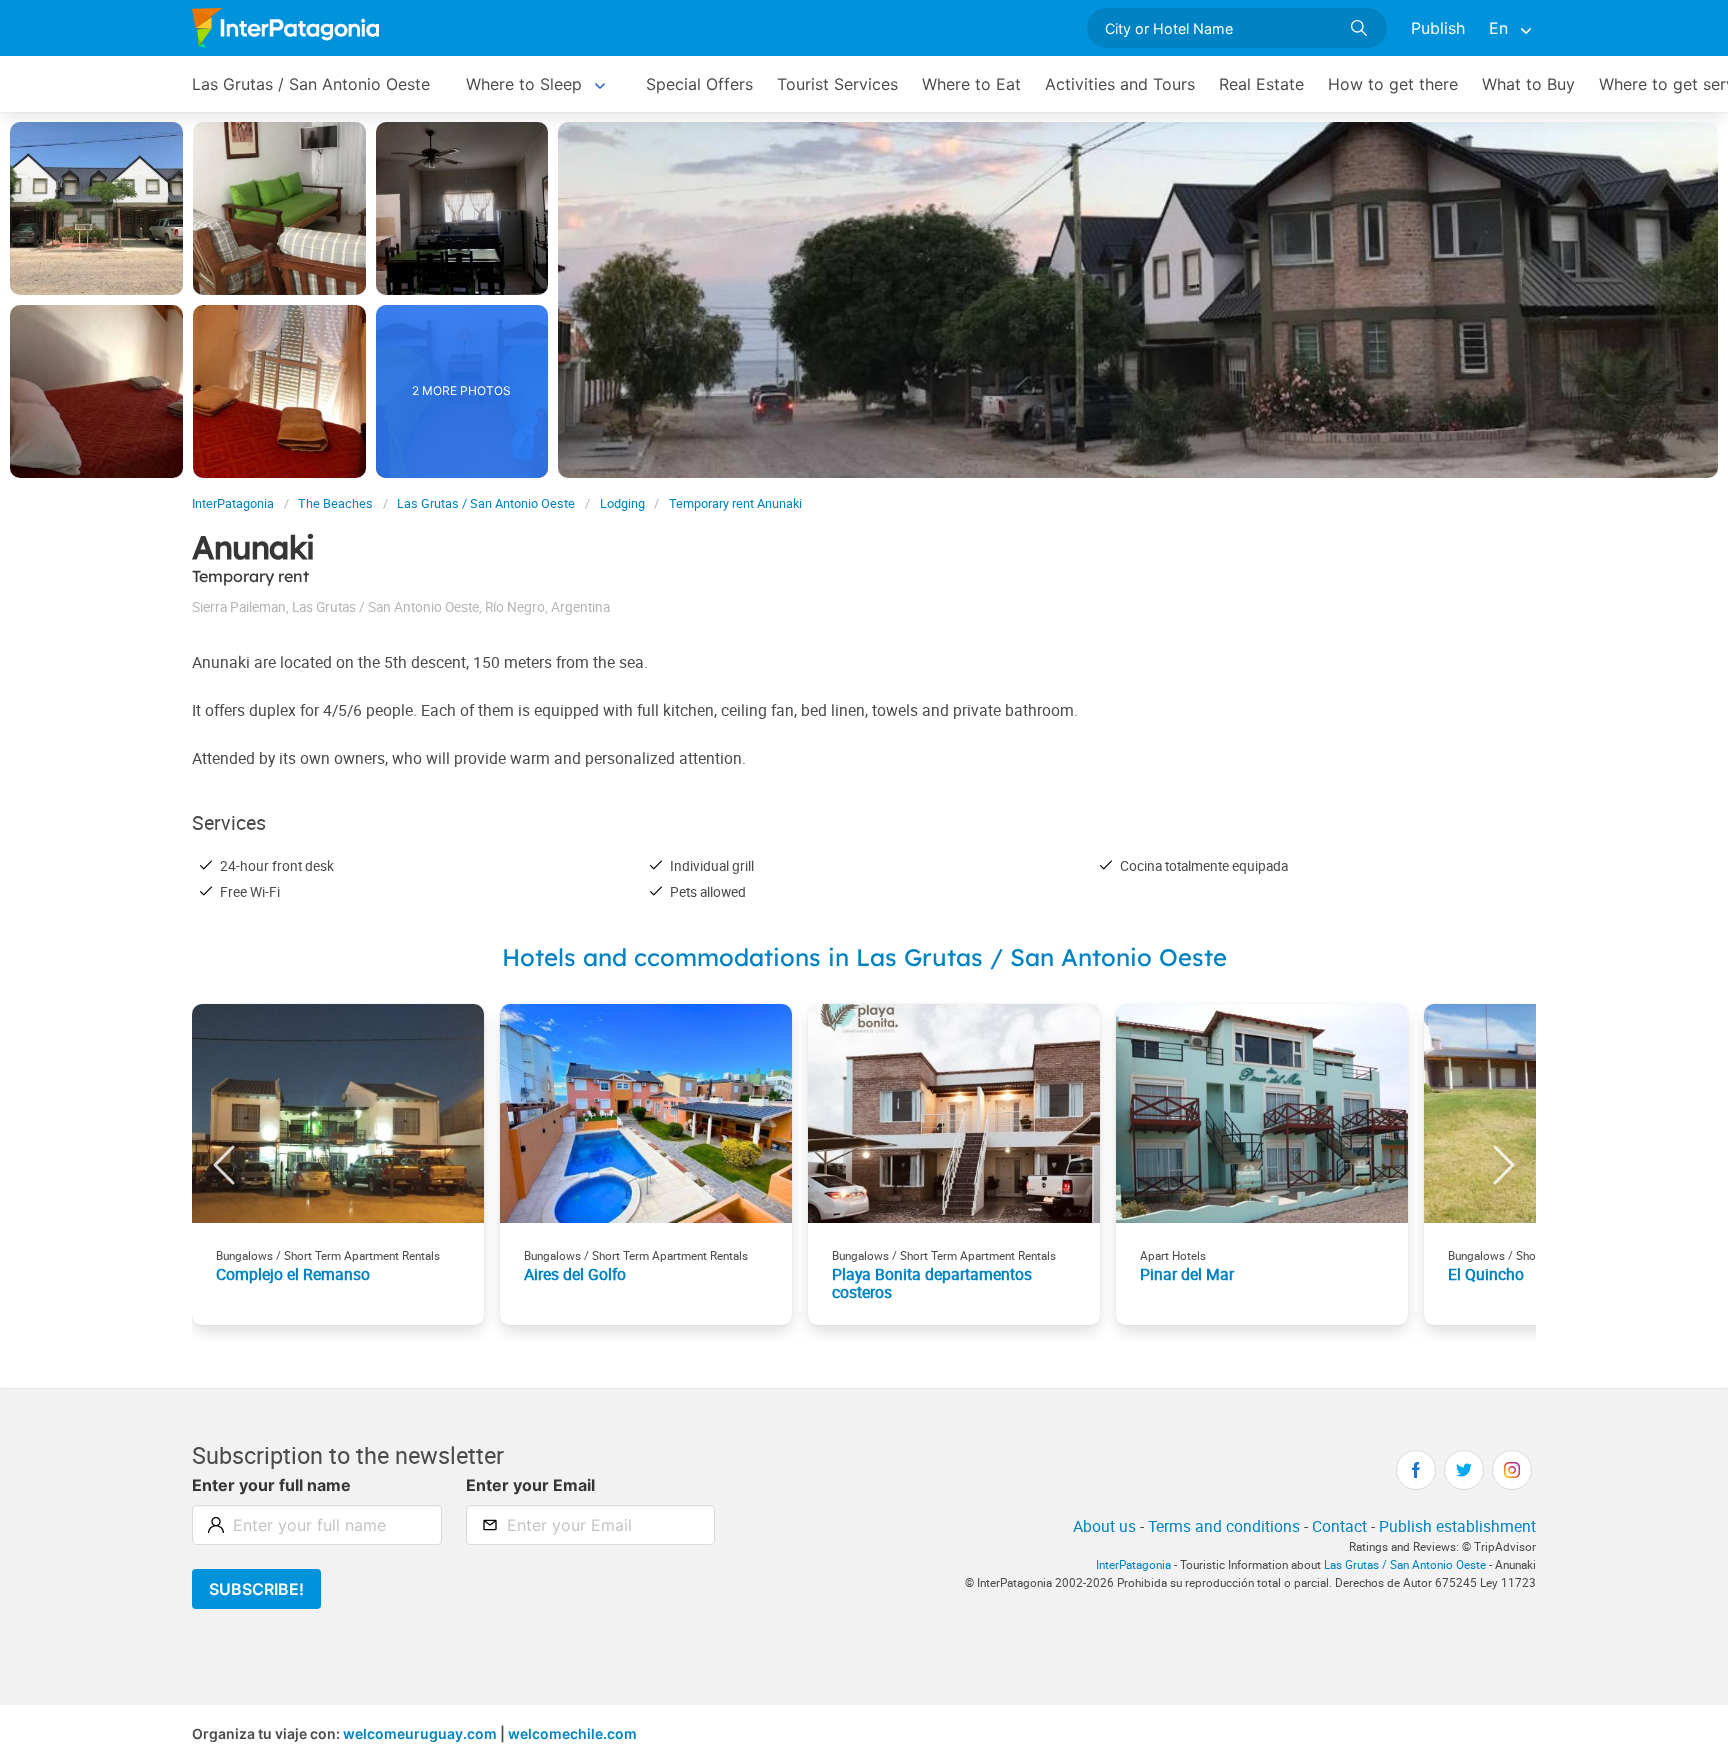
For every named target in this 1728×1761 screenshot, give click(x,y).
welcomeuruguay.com (420, 1733)
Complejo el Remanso (293, 1274)
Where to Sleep (524, 84)
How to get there (1393, 84)
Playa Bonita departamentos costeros (932, 1283)
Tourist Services (837, 84)
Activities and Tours (1120, 84)
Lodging (622, 503)
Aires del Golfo (575, 1274)
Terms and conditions (1224, 1526)
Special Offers (699, 84)
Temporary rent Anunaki (735, 503)
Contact (1339, 1526)
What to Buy (1528, 84)
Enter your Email (530, 1485)
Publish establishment (1457, 1526)
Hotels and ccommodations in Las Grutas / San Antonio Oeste (864, 957)
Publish (1438, 28)
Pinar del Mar (1187, 1274)
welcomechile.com (572, 1733)
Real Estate (1261, 84)
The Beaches (335, 503)
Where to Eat (971, 84)
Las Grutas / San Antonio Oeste (311, 84)
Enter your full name (271, 1485)
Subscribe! (256, 1589)
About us (1104, 1526)
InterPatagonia (233, 503)
